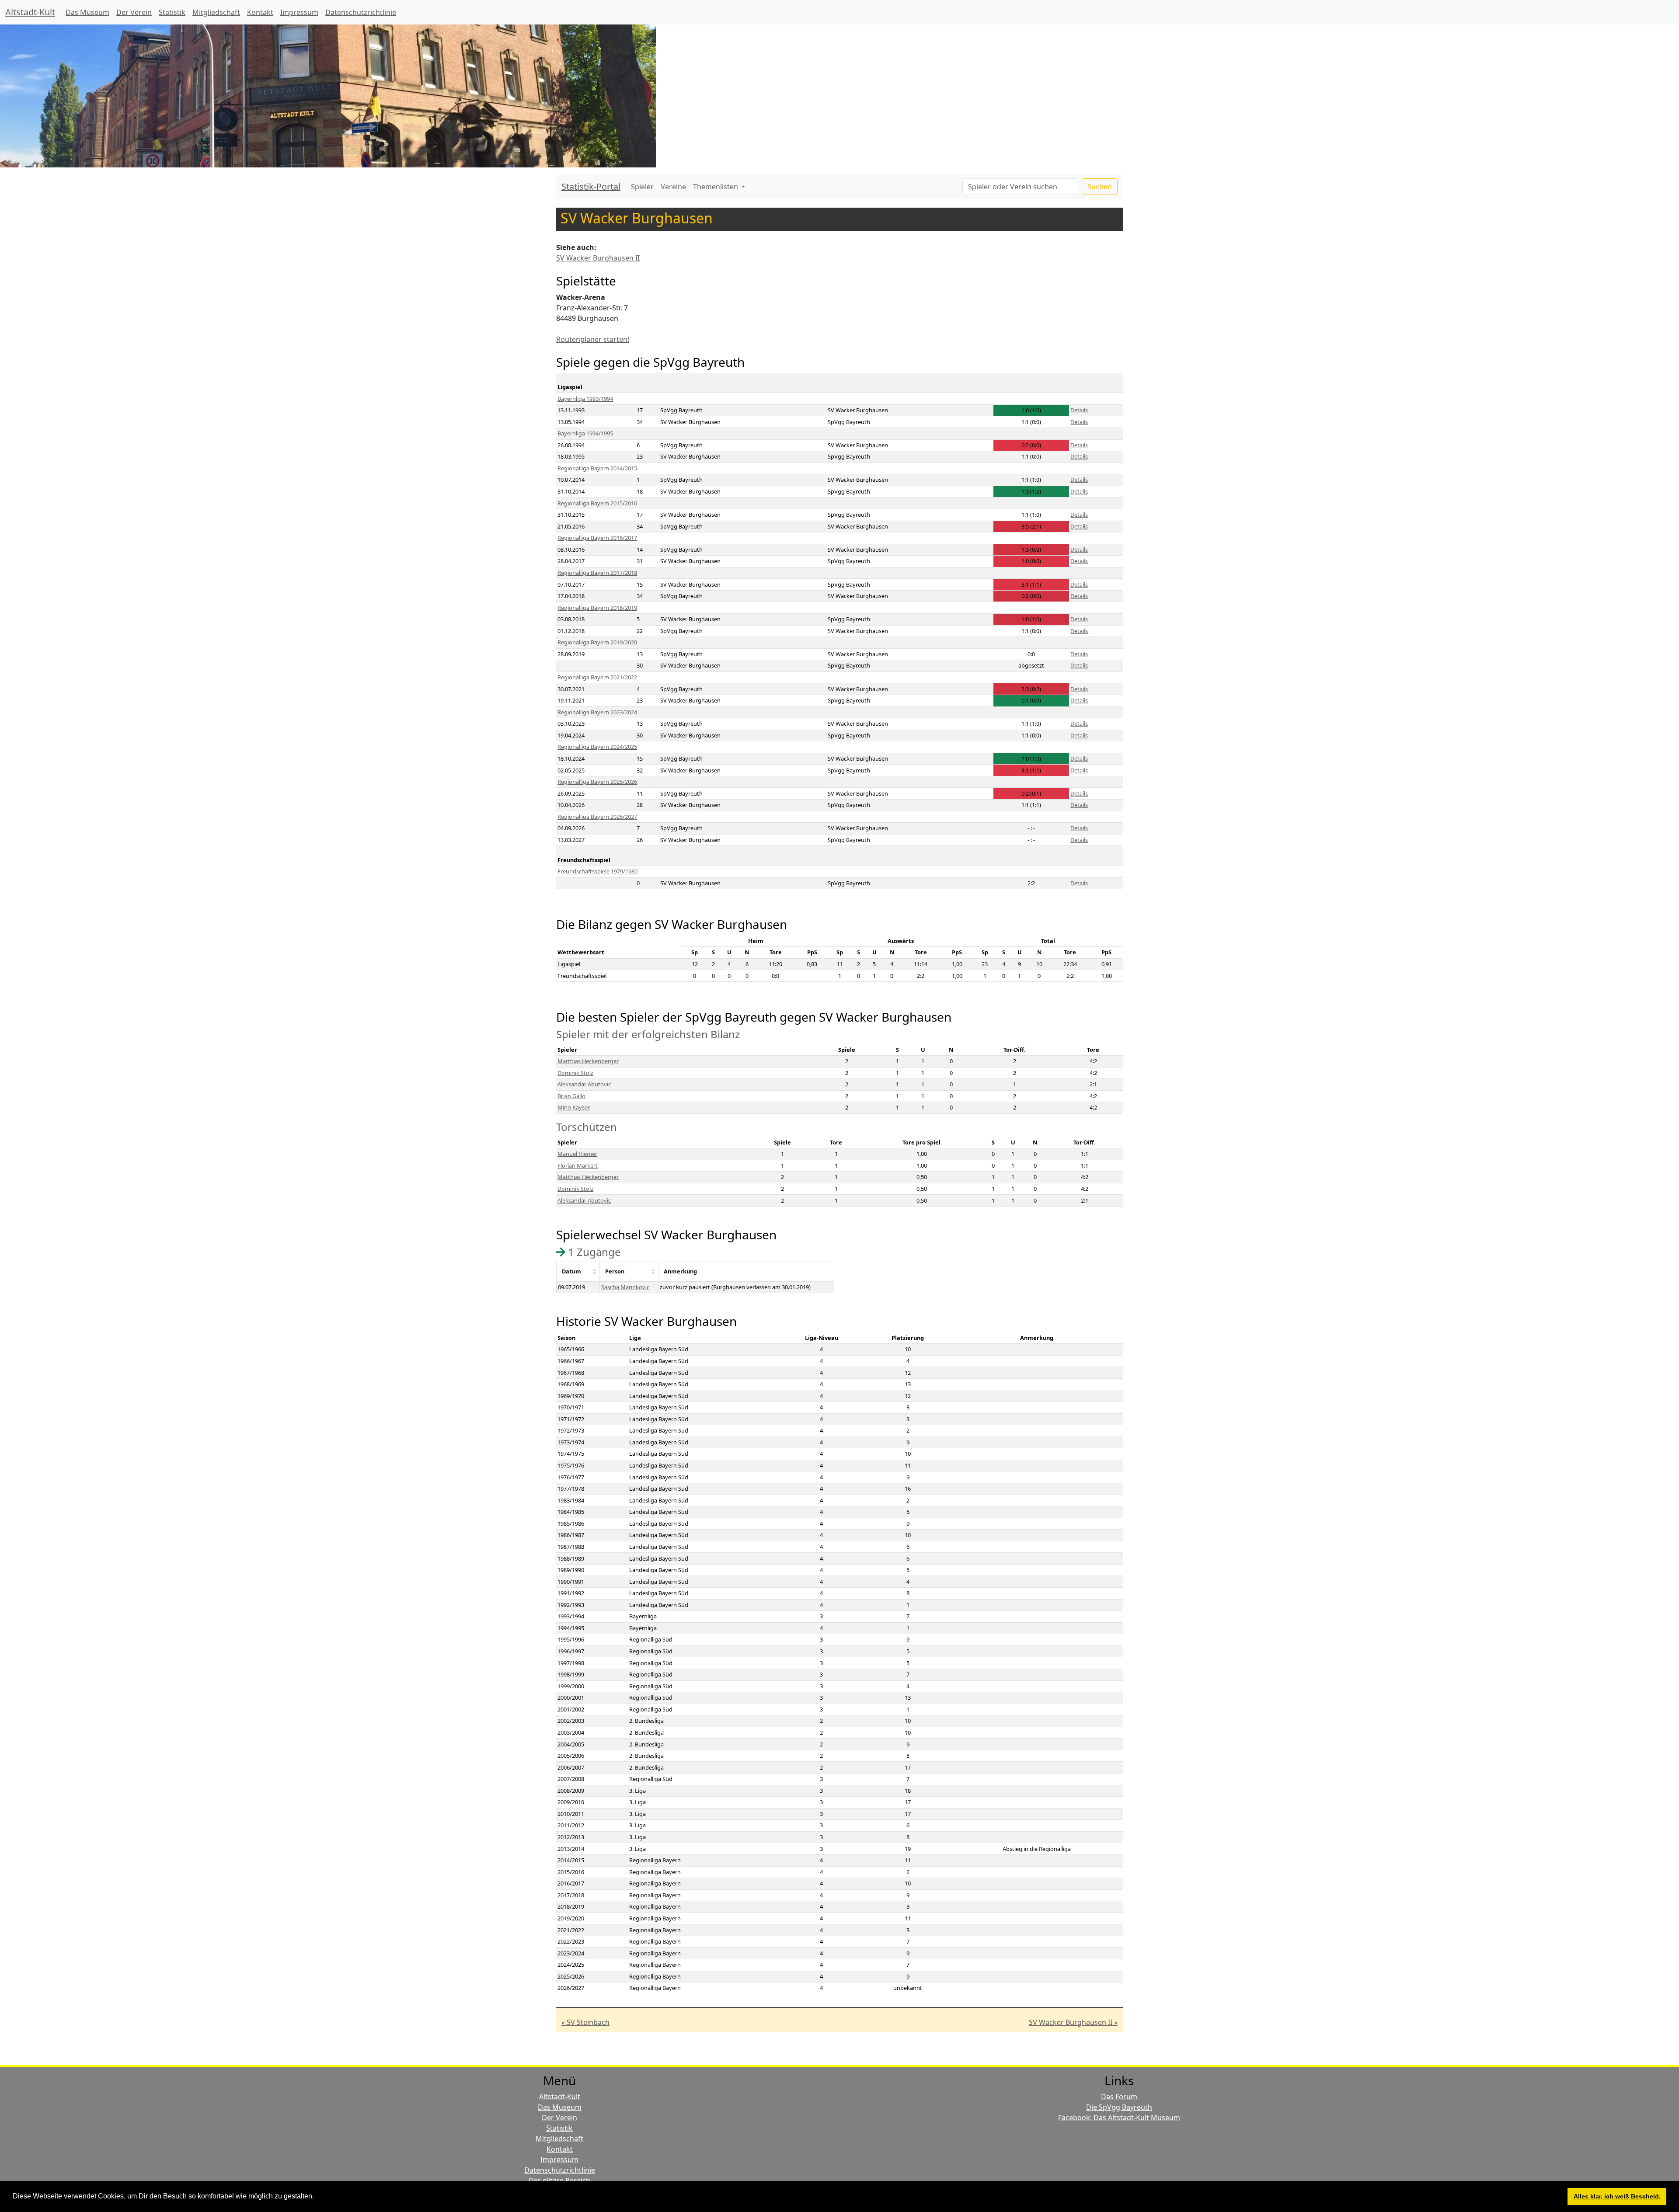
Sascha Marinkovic (625, 1287)
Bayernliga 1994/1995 (585, 433)
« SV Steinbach (585, 2022)
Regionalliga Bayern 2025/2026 (597, 782)
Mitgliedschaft (216, 12)
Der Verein (134, 12)
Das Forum (1119, 2097)
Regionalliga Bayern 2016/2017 (597, 538)
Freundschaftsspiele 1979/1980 (597, 871)
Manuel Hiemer (577, 1154)
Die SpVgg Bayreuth (1119, 2107)
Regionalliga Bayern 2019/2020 (597, 642)
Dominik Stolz (575, 1073)
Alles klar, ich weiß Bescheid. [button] (1617, 2196)
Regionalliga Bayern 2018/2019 (597, 608)
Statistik (172, 12)
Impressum (299, 12)
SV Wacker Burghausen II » (1073, 2022)
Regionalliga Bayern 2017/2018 (597, 573)
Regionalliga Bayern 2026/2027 (597, 817)
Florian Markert (578, 1165)
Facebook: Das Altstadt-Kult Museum (1119, 2118)
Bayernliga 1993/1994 (585, 399)
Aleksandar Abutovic (584, 1084)
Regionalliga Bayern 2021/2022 (597, 677)
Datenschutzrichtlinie (361, 12)
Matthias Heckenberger (588, 1061)
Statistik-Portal (591, 186)
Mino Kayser (574, 1107)
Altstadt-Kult (30, 12)
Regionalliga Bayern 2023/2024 (597, 712)
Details (1079, 410)
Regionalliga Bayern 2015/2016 (597, 503)
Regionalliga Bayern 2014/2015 (597, 468)
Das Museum (87, 12)
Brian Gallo (571, 1096)
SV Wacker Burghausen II (598, 258)
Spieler (642, 187)
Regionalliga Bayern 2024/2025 (597, 747)
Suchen (1100, 187)
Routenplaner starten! (593, 339)
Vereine (673, 187)
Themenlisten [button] (716, 187)
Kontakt (260, 12)
